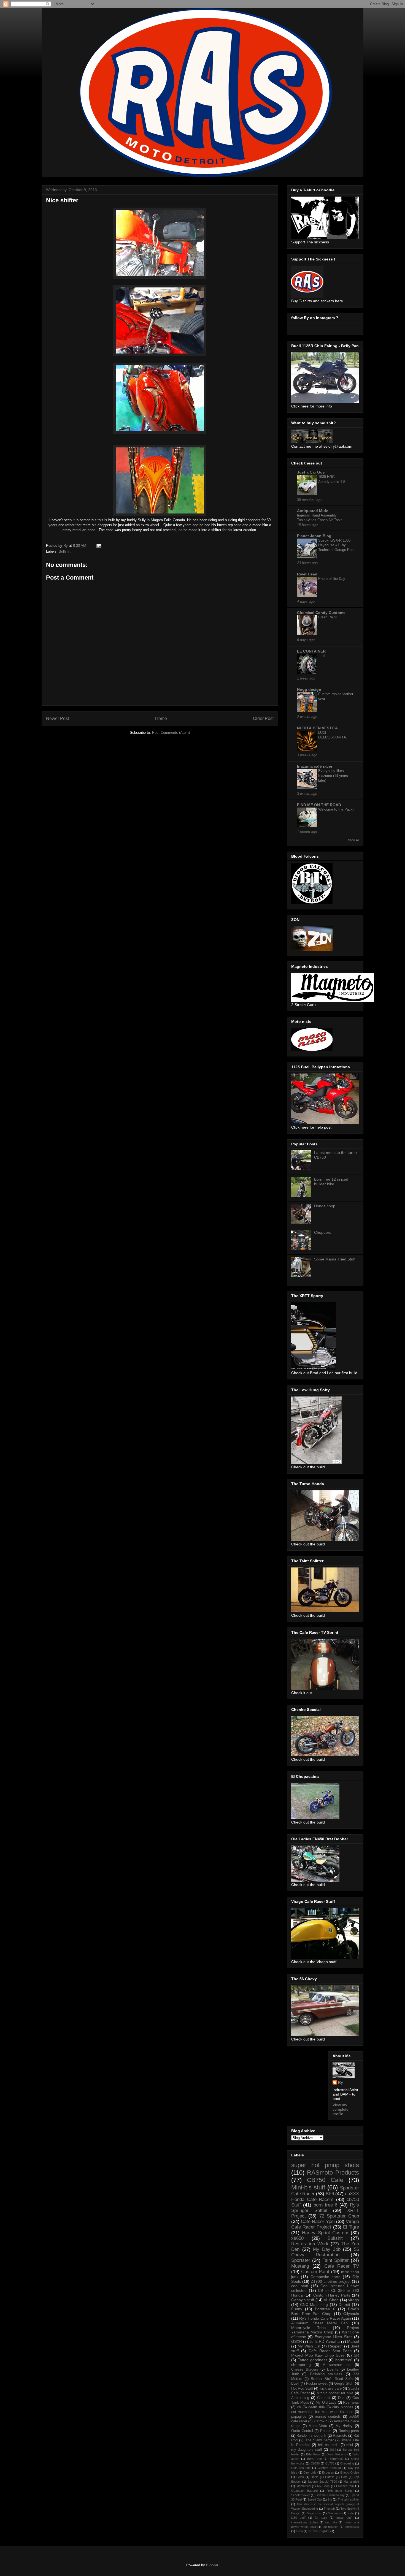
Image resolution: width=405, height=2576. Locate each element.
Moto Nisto (318, 2426)
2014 (333, 2450)
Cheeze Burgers (305, 2370)
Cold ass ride (301, 2468)
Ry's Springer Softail (325, 2208)
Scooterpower (301, 2495)
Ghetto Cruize (349, 2472)
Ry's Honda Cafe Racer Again (325, 2318)
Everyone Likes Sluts (334, 2337)
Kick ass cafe (331, 2388)
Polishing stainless (326, 2374)
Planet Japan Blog (314, 536)
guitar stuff (344, 2518)
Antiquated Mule (313, 511)
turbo (299, 2531)
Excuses (328, 2472)
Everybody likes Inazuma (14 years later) (333, 776)
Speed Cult (315, 2499)
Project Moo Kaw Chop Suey (318, 2355)
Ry (341, 2082)
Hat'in (314, 2477)
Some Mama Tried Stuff (335, 1259)
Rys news (351, 2403)
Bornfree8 (336, 2459)
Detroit (344, 2305)
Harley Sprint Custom (325, 2233)
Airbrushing (300, 2398)
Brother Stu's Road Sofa (332, 2379)
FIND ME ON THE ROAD (319, 805)
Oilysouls (351, 2314)
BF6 (330, 2194)
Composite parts (326, 2277)
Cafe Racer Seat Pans (330, 2351)
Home (161, 718)
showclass (352, 2527)
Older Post (263, 718)
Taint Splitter (336, 2260)
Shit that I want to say (330, 2495)
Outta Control (302, 2431)
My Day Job (327, 2249)
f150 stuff (298, 2518)
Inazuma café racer (315, 766)
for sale (321, 2518)
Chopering (347, 2463)
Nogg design (309, 689)
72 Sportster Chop (339, 2216)
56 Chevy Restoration (325, 2252)
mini (350, 2445)
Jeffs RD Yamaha (325, 2341)
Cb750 (330, 2463)
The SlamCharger (319, 2440)
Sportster (301, 2260)
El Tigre (351, 2227)
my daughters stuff (307, 2450)
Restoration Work (310, 2244)
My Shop (323, 2486)
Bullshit (65, 551)
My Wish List (309, 2346)
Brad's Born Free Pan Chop (325, 2311)
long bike (331, 2522)
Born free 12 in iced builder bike (331, 1182)
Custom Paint (315, 2272)
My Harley (344, 2426)
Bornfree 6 (325, 2309)
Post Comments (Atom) (171, 733)
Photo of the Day (332, 579)
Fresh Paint (327, 617)
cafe (351, 2513)
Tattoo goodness (313, 2360)
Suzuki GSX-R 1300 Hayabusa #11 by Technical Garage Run (336, 545)
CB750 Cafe (325, 2180)
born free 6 (326, 2205)
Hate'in (330, 2477)
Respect (335, 2346)
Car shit (324, 2398)
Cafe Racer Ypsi (318, 2222)
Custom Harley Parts (332, 2295)
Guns (300, 2477)
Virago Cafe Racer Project (325, 2224)
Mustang (300, 2266)
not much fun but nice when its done (322, 2412)
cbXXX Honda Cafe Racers (325, 2196)
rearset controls (328, 2417)
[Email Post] (98, 546)
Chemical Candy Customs (321, 613)
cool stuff (300, 2286)
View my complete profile (341, 2109)
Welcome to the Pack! (336, 809)
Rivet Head (307, 574)
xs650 (297, 2238)
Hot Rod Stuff (302, 2388)
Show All (353, 840)
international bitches (305, 2522)
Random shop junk (311, 2436)
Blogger (212, 2565)
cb (299, 2407)
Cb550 (315, 2463)
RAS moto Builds (340, 2491)
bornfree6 (344, 2360)
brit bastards (328, 2445)
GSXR (297, 2341)
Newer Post (57, 718)
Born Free (314, 2459)
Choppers (323, 1232)
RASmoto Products (333, 2173)
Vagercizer (314, 2513)
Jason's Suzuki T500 (322, 2482)
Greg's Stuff (344, 2384)
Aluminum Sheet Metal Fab (319, 2323)
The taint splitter (348, 2499)
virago (354, 2300)
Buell (295, 2384)
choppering (301, 2365)
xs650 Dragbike (319, 2531)
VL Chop (331, 2300)
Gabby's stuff (303, 2300)
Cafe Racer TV (342, 2266)
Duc (341, 2398)
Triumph (329, 2509)
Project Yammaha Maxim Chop (325, 2330)
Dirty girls (310, 2472)
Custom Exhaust (329, 2468)
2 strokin (320, 2421)
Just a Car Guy (311, 472)
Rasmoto (340, 2436)
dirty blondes (343, 2407)
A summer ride (337, 2365)
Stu (330, 2499)
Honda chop (325, 1206)
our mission (330, 2527)
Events (333, 2370)
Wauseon (335, 2513)
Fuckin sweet (317, 2384)
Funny (297, 2309)
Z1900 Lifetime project (331, 2281)
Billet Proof (313, 2454)
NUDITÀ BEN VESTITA (317, 728)
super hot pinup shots (325, 2165)
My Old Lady (326, 2403)
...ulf (322, 656)
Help (344, 2477)
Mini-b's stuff (308, 2187)
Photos (326, 2431)
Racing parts (349, 2431)
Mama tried (351, 2482)
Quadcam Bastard (304, 2491)
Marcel (353, 2341)
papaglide (299, 2417)
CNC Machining (314, 2305)
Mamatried (303, 2486)
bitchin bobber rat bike (335, 2393)
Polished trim (345, 2486)
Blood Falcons (336, 2454)
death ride (316, 2407)
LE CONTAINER (311, 651)
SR (356, 2355)
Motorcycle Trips (308, 2328)
